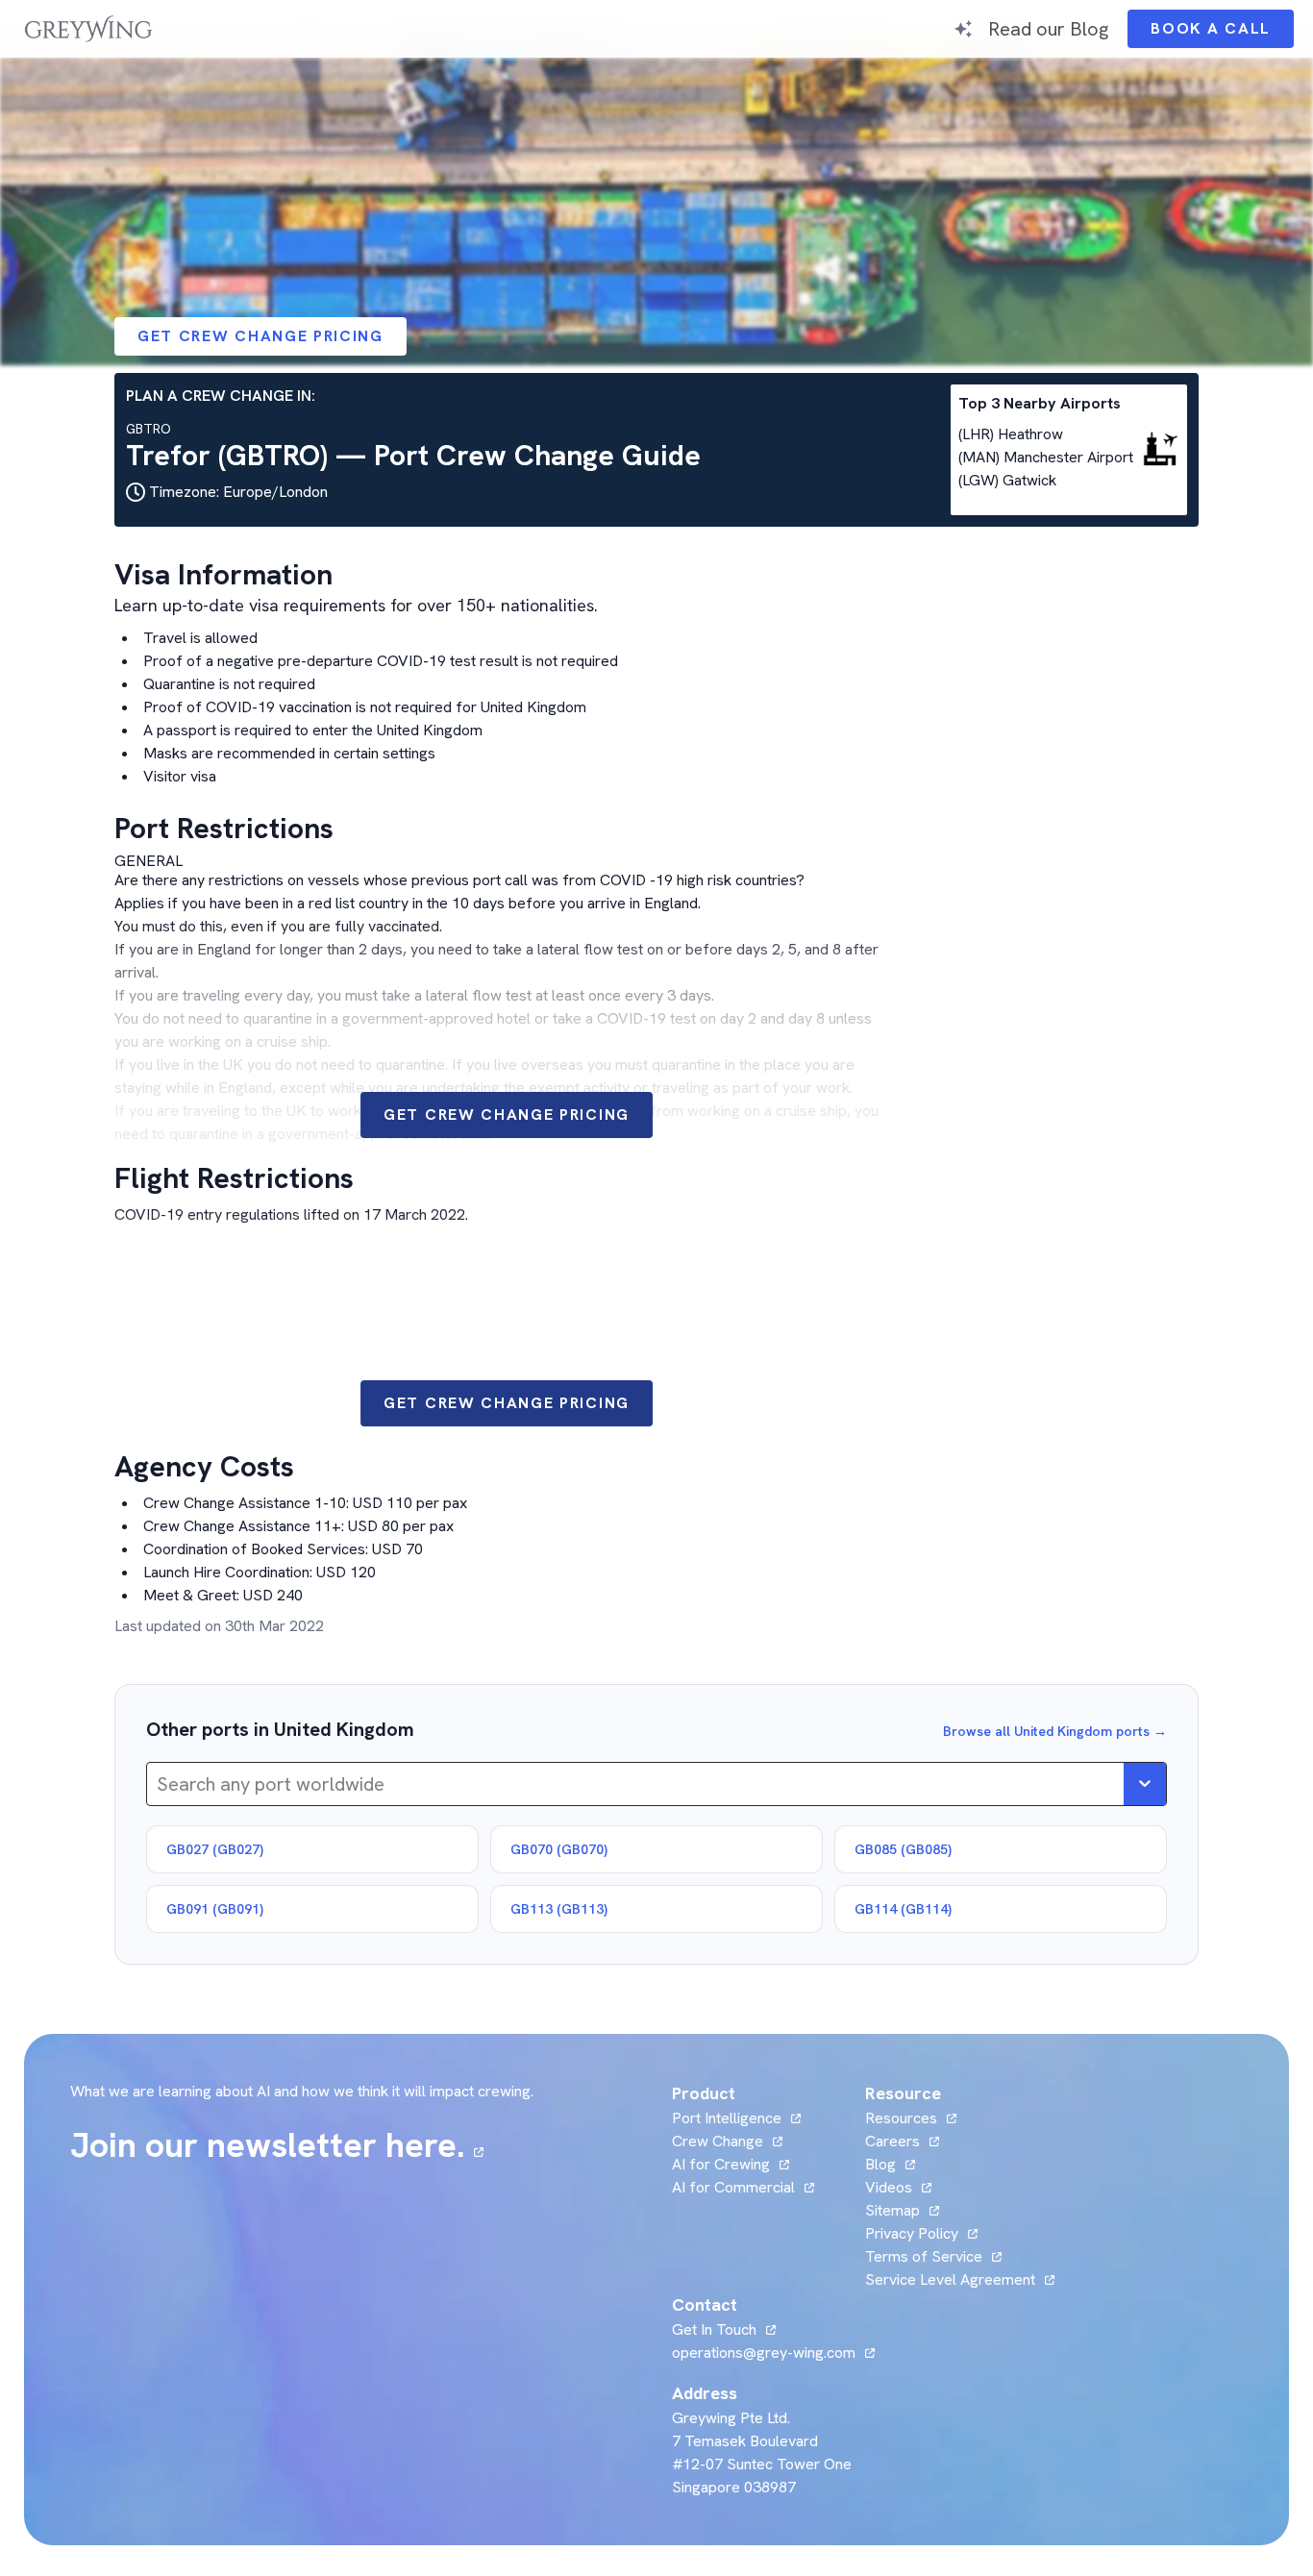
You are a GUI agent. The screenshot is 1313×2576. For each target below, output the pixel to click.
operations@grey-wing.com (764, 2353)
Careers (902, 2141)
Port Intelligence (727, 2118)
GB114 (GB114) (903, 1909)
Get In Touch (724, 2329)
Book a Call (1222, 33)
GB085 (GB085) (903, 1849)
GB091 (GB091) (215, 1909)
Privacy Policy (912, 2233)
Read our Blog (1048, 28)
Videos (898, 2187)
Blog (890, 2164)
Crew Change (718, 2141)
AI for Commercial (733, 2187)
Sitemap (892, 2210)
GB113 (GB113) (559, 1909)
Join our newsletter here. (277, 2145)
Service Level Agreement (950, 2279)
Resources (901, 2118)
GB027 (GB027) (215, 1849)
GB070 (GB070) (559, 1849)
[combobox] (159, 1784)
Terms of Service (924, 2256)
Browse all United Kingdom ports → (1055, 1731)
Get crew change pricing (260, 336)
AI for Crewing (721, 2164)
